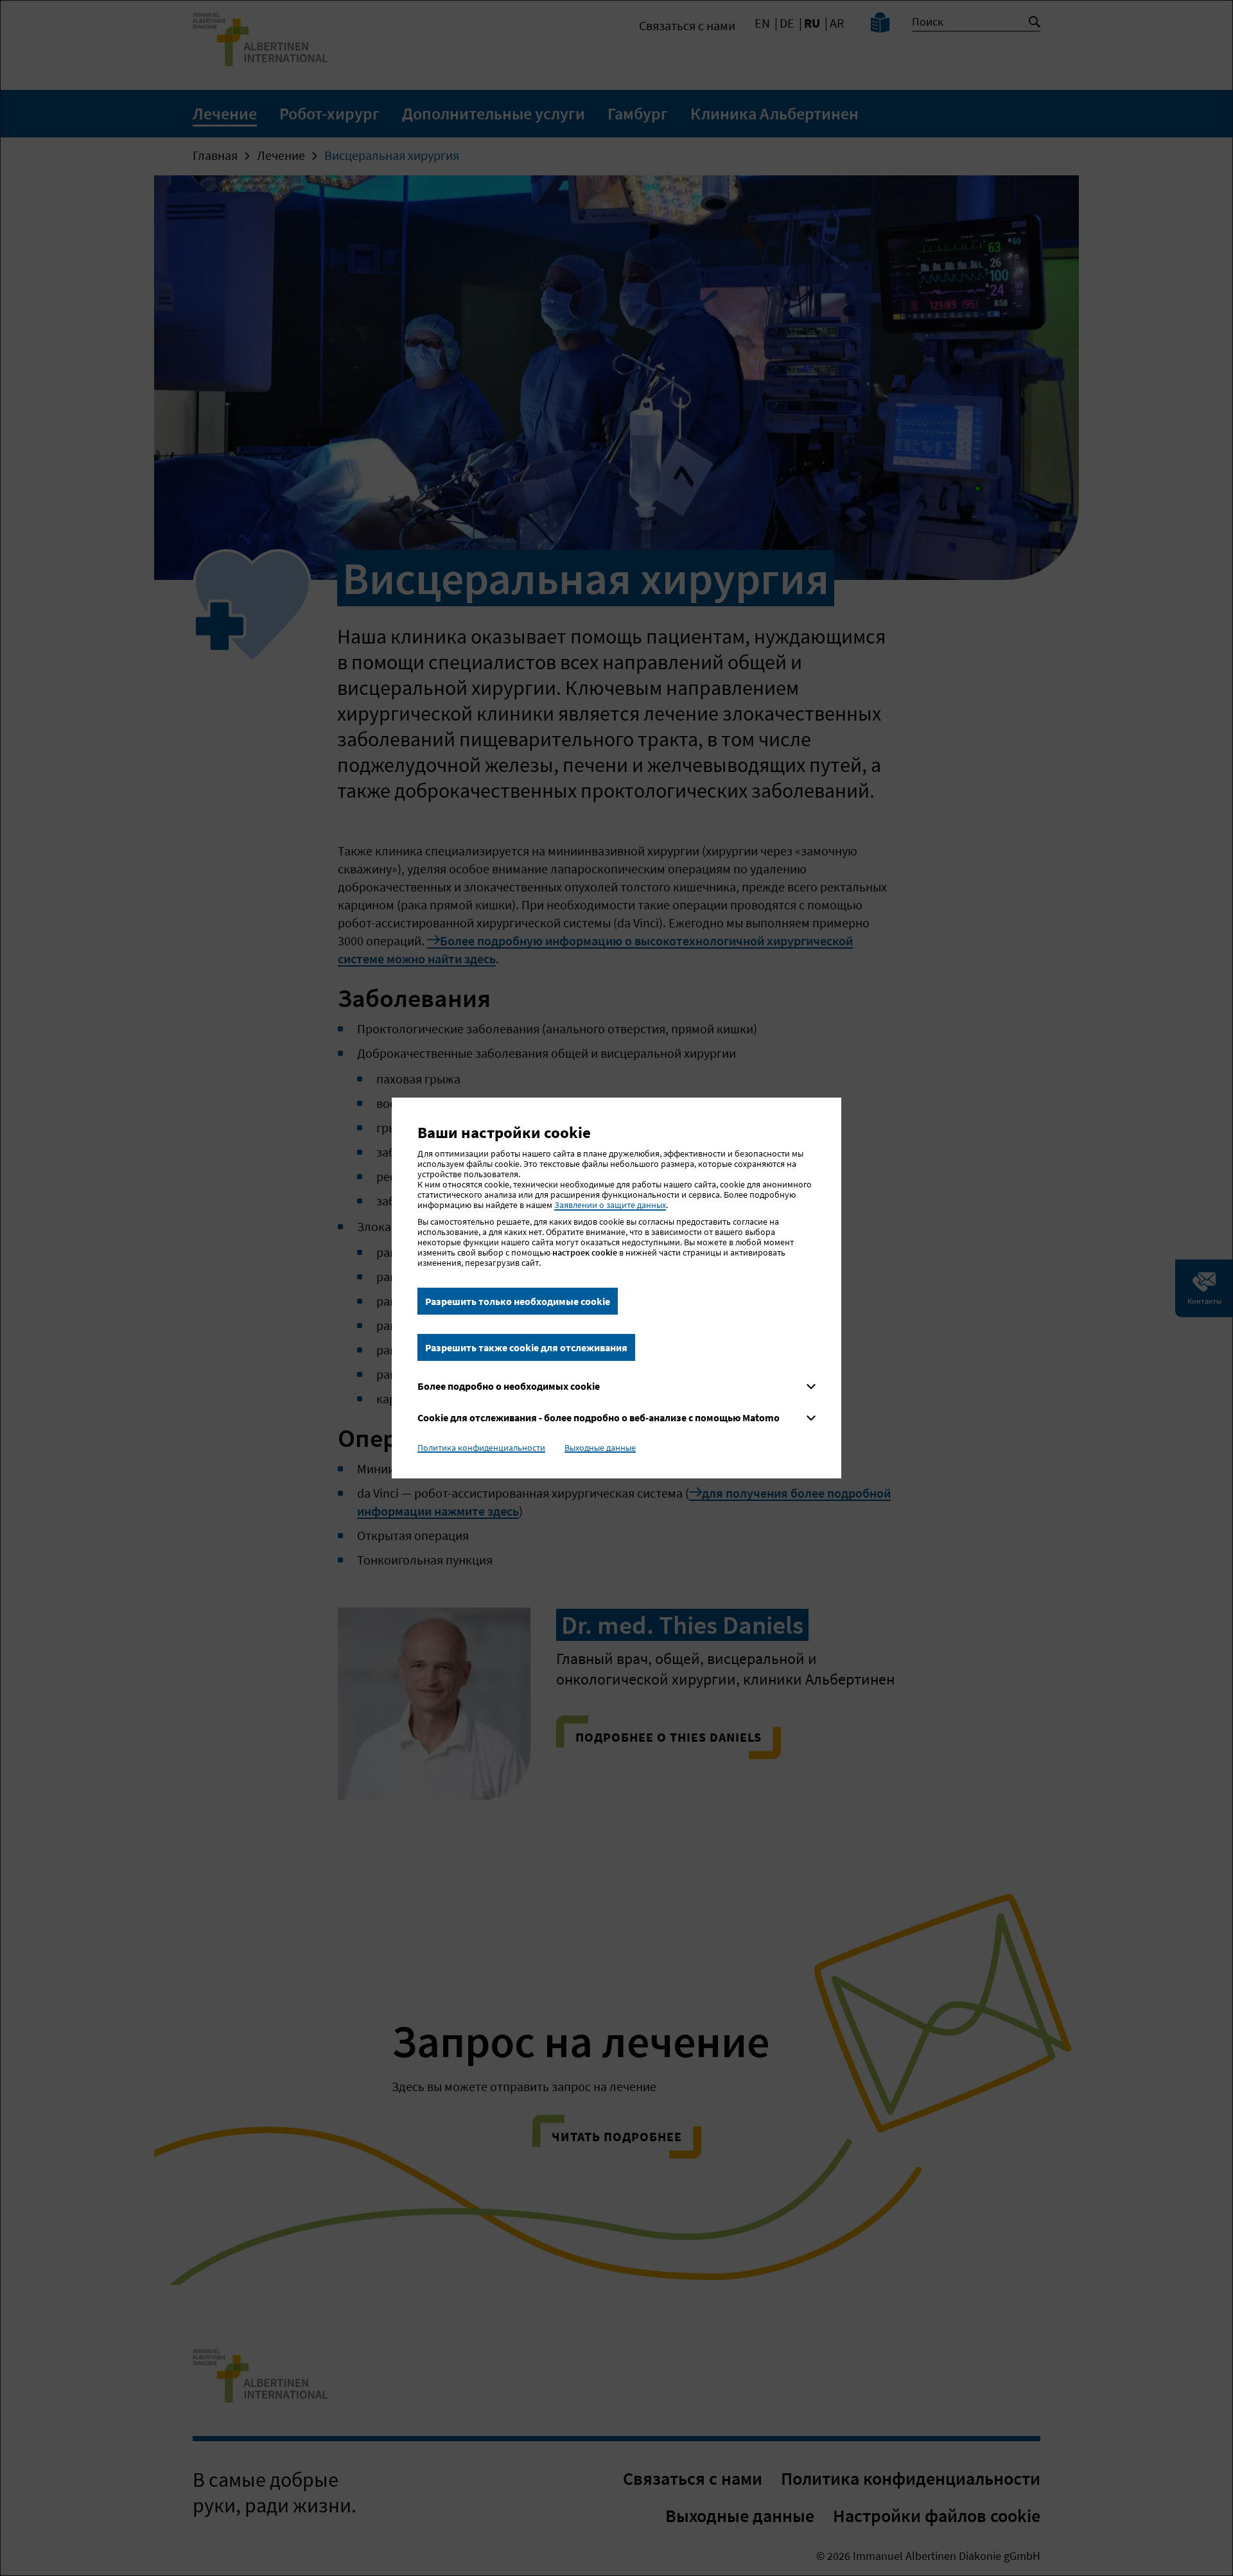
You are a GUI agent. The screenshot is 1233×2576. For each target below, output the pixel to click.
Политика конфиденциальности (481, 1448)
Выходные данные (600, 1448)
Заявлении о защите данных (610, 1205)
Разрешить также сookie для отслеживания (526, 1347)
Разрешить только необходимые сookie (518, 1301)
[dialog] (616, 1288)
